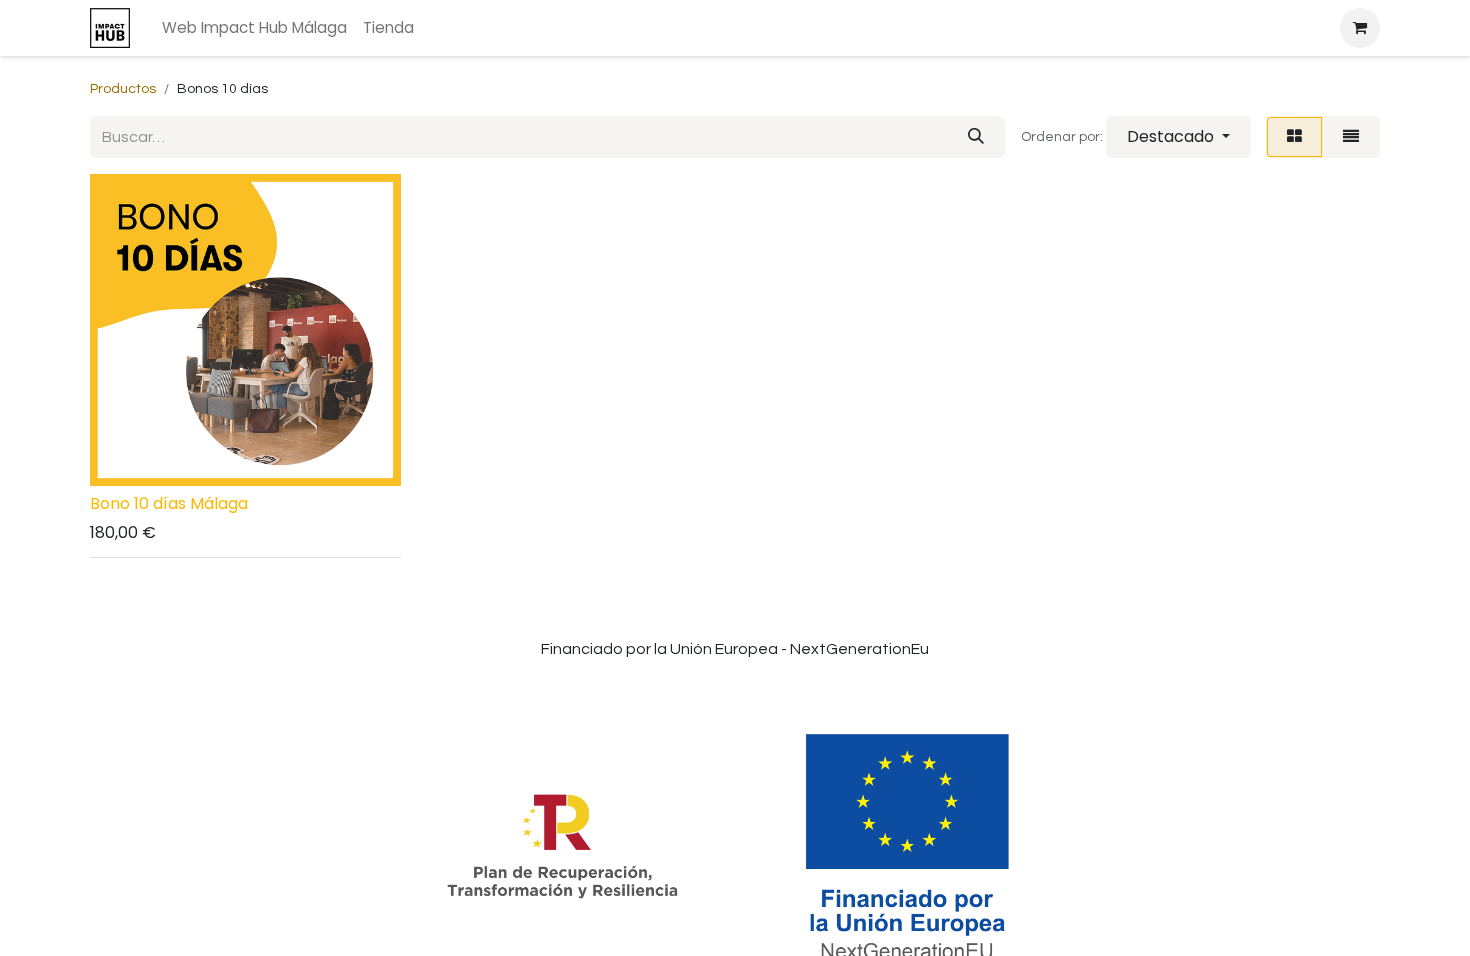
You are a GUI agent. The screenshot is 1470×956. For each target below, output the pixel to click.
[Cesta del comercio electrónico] (1360, 28)
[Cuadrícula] (1294, 137)
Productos (123, 89)
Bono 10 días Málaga (169, 503)
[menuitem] (254, 28)
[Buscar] (976, 137)
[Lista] (1351, 137)
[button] (1178, 137)
